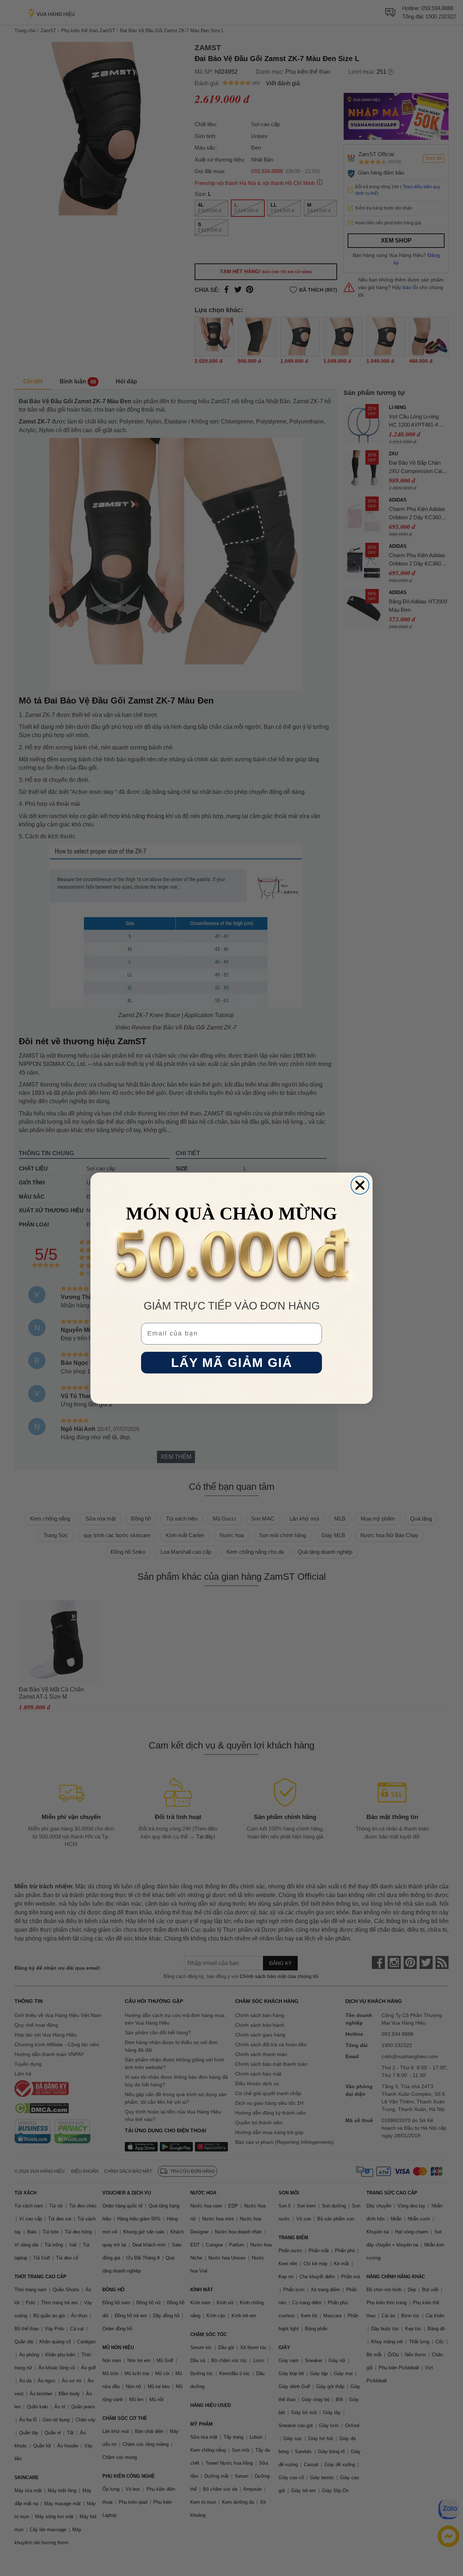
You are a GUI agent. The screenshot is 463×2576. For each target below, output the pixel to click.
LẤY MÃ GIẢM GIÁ (232, 1362)
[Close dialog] (360, 1185)
